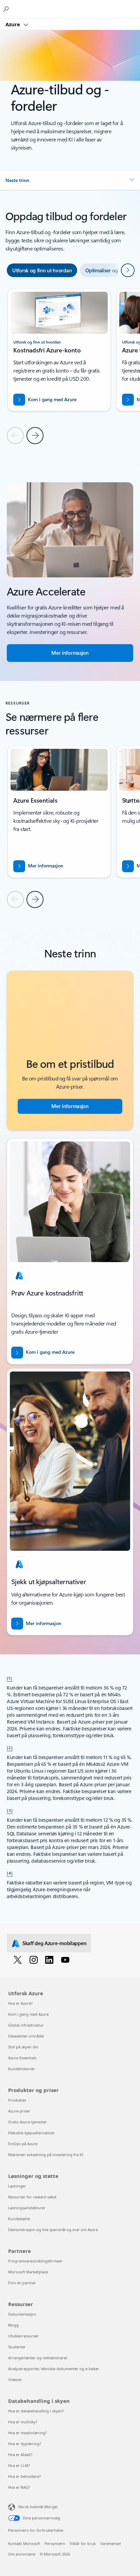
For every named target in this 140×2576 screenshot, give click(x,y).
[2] (10, 1747)
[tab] (42, 270)
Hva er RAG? (19, 2487)
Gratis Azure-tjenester (28, 2122)
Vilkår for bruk (83, 2543)
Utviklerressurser (23, 2336)
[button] (70, 180)
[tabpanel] (70, 366)
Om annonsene (22, 2554)
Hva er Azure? (20, 2003)
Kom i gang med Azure (28, 2014)
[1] (10, 1678)
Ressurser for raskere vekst (32, 2197)
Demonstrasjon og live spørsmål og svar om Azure (53, 2230)
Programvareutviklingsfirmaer (35, 2261)
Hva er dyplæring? (25, 2444)
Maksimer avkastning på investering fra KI (46, 2155)
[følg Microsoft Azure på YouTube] (66, 1959)
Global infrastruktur (26, 2025)
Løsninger (17, 2186)
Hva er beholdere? (24, 2476)
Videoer (15, 2380)
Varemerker (111, 2543)
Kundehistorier (22, 2069)
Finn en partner (22, 2283)
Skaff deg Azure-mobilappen (54, 1943)
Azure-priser (19, 2111)
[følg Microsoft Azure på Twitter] (19, 1959)
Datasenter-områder (26, 2036)
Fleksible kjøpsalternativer (31, 2133)
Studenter (17, 2347)
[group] (59, 350)
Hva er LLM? (19, 2465)
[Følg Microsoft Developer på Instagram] (35, 1959)
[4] (10, 1873)
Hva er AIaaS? (20, 2454)
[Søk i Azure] (7, 9)
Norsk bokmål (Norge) (38, 2507)
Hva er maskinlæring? (28, 2433)
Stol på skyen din (23, 2047)
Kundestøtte (19, 2219)
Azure (13, 24)
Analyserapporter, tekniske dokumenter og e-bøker (54, 2369)
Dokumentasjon (22, 2314)
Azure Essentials (22, 2058)
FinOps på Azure (23, 2144)
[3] (10, 1810)
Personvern (55, 2543)
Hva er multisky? (23, 2422)
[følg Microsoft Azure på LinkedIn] (50, 1959)
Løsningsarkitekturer (27, 2208)
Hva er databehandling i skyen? (36, 2411)
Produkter (17, 2100)
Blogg (13, 2325)
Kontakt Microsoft (24, 2543)
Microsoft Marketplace (28, 2272)
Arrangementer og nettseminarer (38, 2358)
